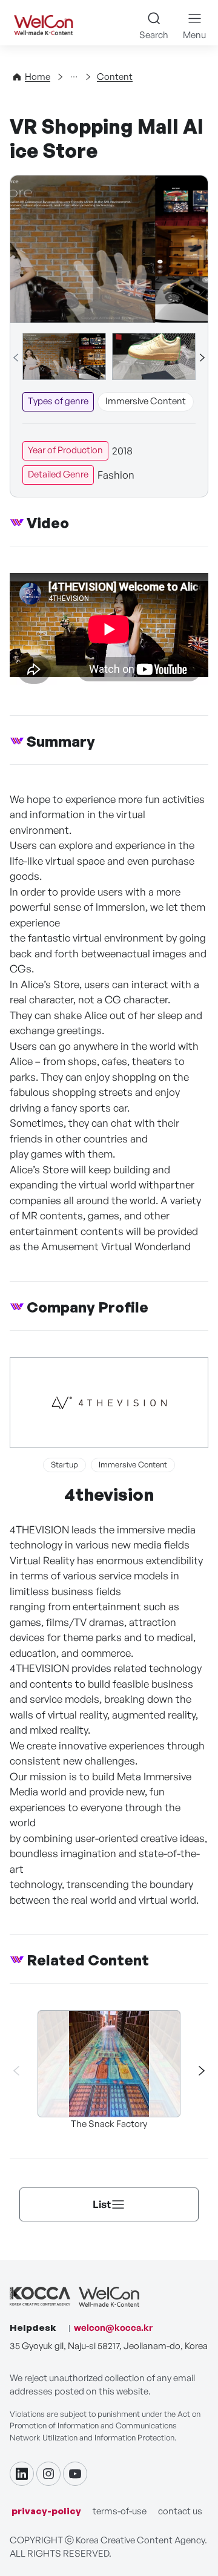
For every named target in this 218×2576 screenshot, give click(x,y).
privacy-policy (46, 2511)
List (102, 2204)
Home (38, 77)
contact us (180, 2511)
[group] (64, 356)
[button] (202, 358)
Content (115, 77)
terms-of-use (120, 2511)
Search (154, 35)
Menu (194, 35)
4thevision (109, 1494)
